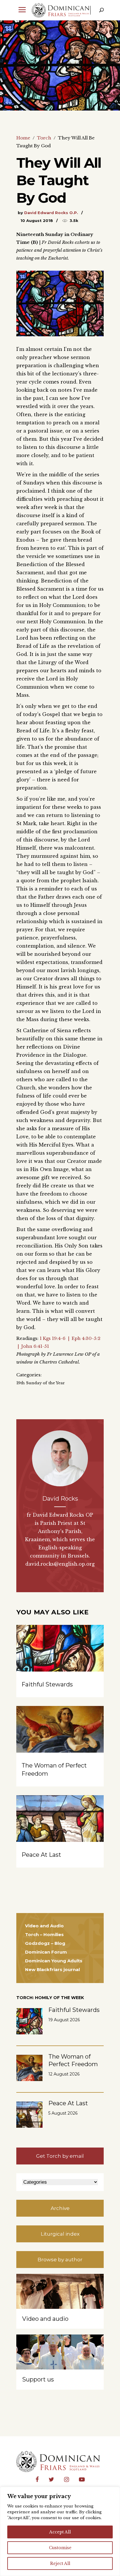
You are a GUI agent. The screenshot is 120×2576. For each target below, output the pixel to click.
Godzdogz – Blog (45, 1943)
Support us (38, 2379)
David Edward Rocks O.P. (51, 213)
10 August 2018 (37, 220)
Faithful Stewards (47, 1684)
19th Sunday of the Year (41, 1383)
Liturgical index (60, 2234)
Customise (60, 2548)
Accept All (60, 2532)
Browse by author (60, 2260)
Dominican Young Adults (54, 1961)
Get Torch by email (60, 2156)
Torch (44, 138)
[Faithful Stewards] (60, 1658)
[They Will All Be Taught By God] (60, 1458)
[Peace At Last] (60, 1828)
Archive (60, 2208)
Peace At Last (41, 1855)
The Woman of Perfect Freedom (73, 2060)
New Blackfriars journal (52, 1969)
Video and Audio (44, 1926)
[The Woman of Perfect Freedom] (60, 1739)
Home (23, 138)
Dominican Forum (46, 1952)
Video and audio (45, 2319)
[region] (60, 2531)
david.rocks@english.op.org (60, 1564)
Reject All (60, 2563)
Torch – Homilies (44, 1934)
